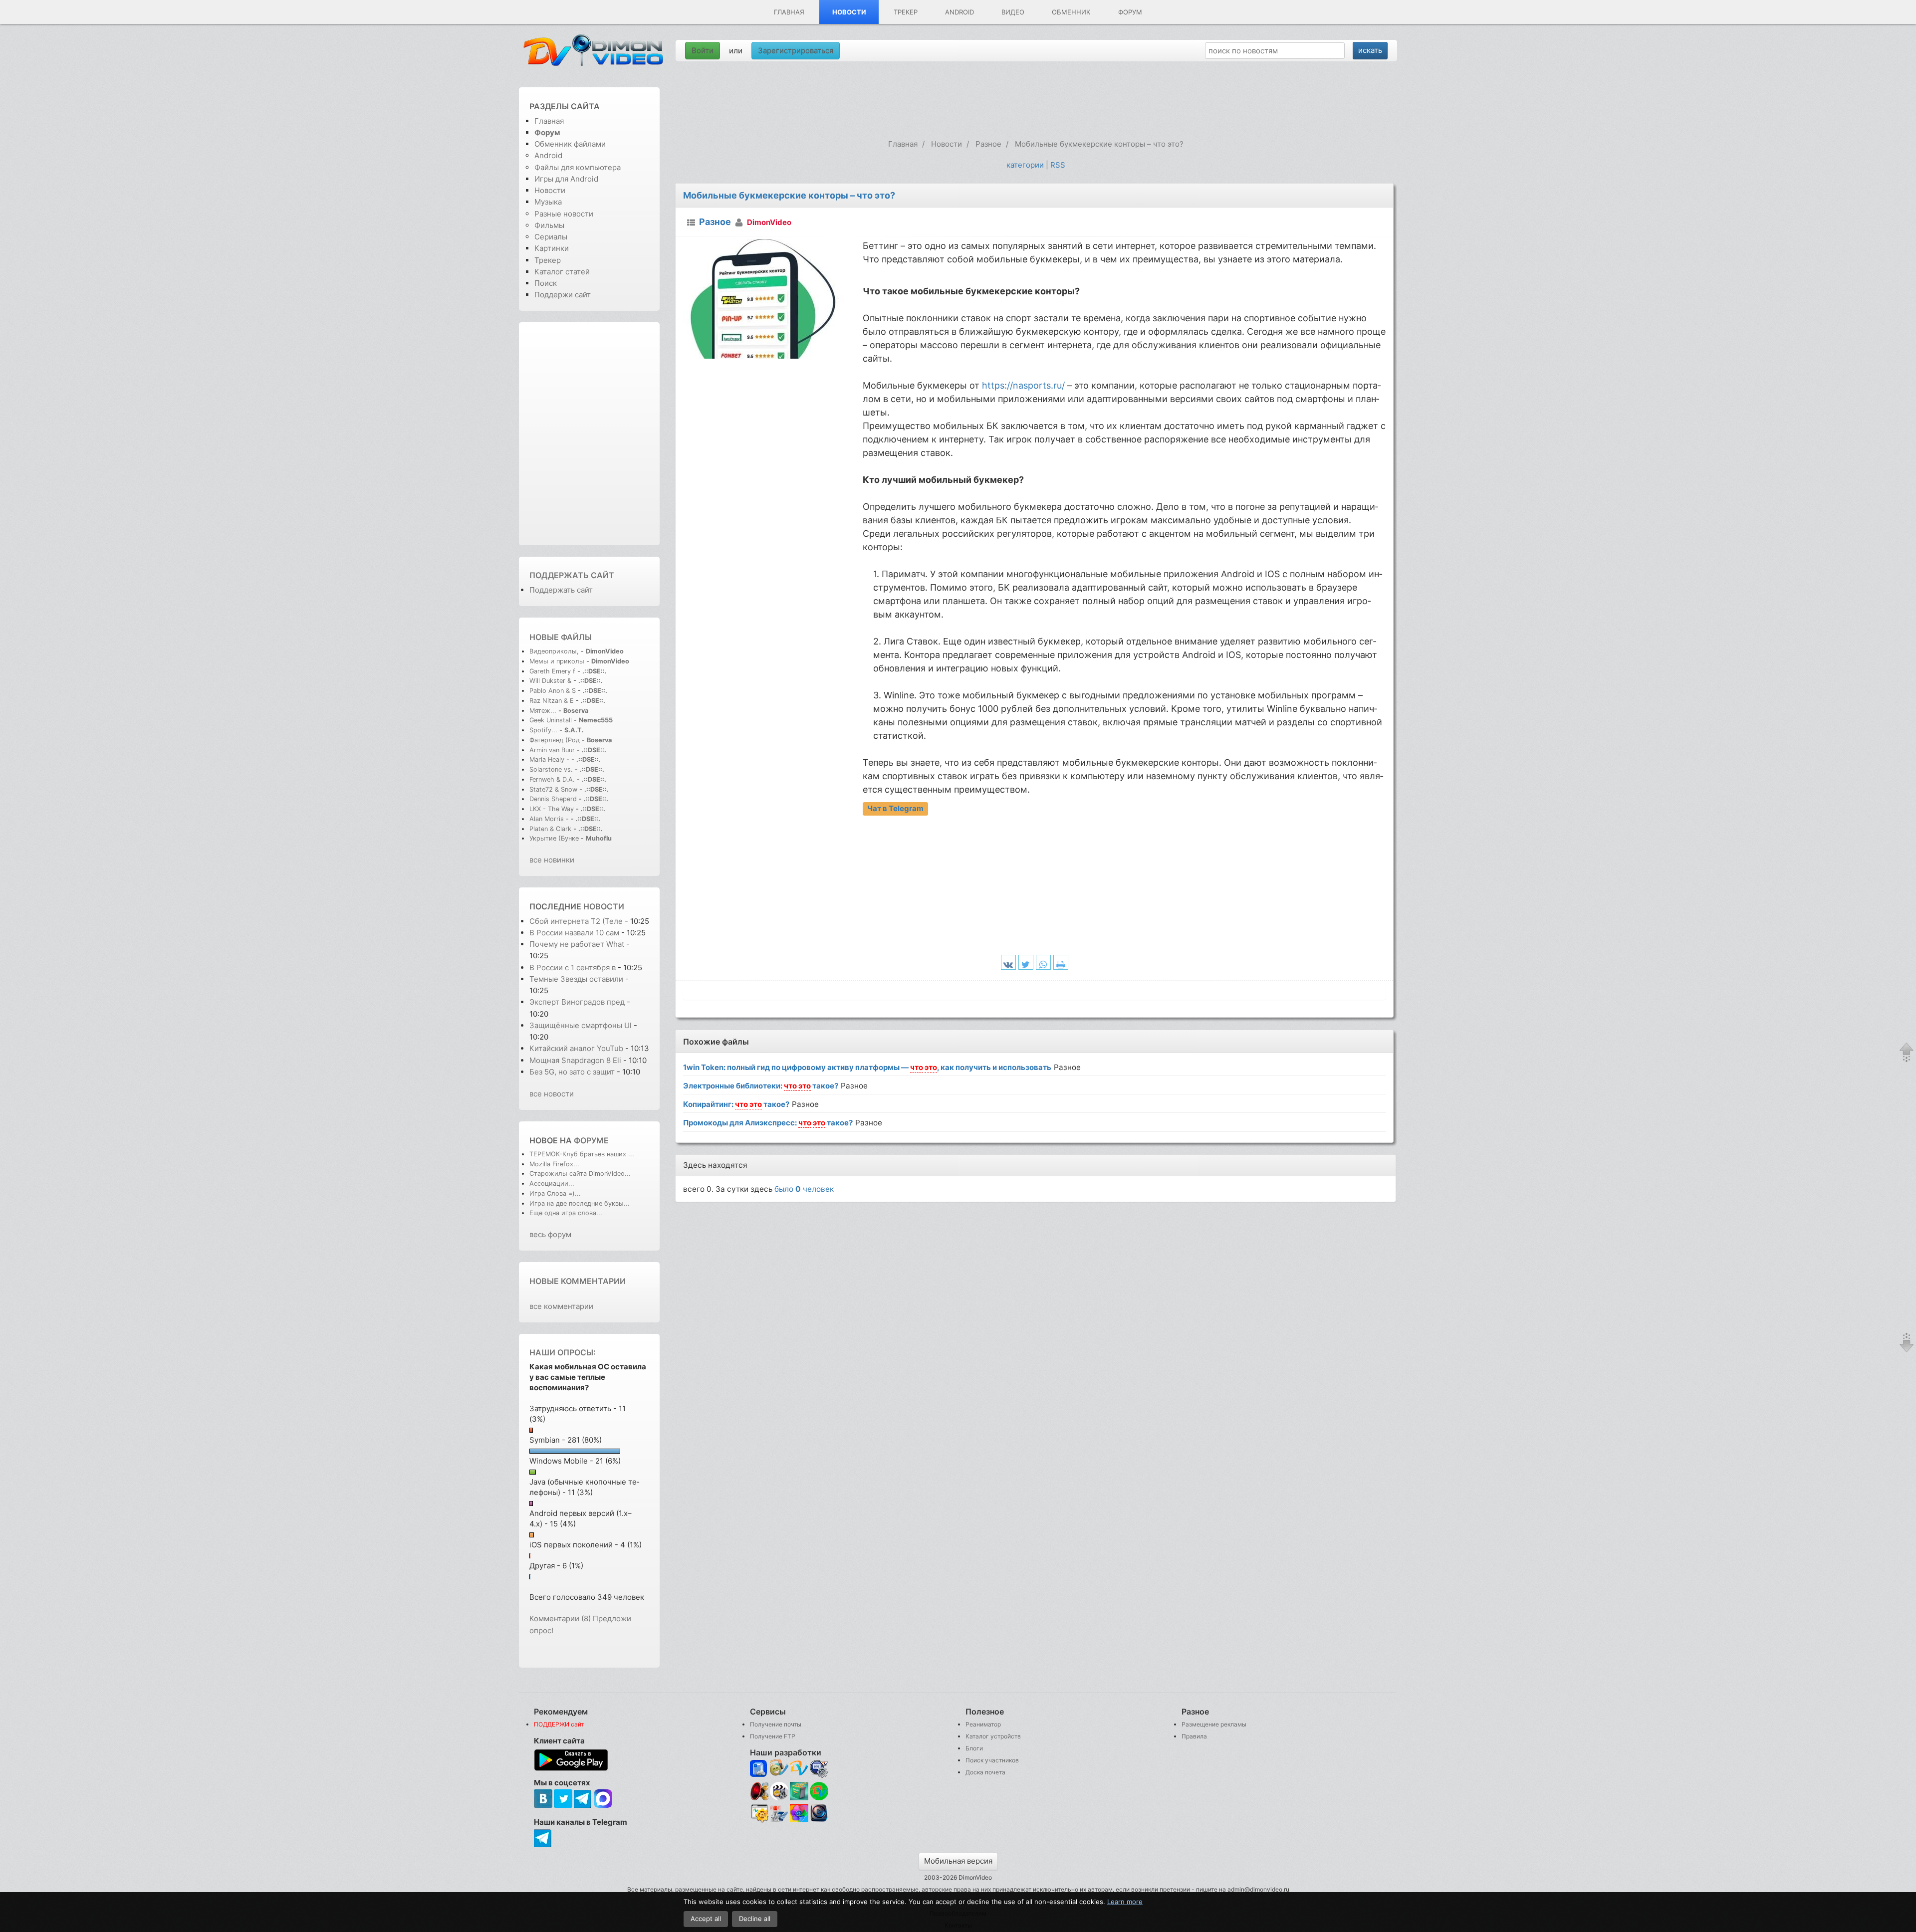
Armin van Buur (552, 750)
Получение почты (776, 1724)
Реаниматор (983, 1724)
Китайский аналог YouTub (576, 1048)
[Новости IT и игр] (779, 1821)
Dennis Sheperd (553, 799)
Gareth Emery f (552, 671)
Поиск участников (992, 1760)
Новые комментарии (578, 1281)
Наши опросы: (563, 1352)
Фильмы (549, 225)
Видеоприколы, (555, 651)
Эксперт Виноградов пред (577, 1002)
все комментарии (561, 1306)
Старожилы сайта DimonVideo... (580, 1174)
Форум (1130, 12)
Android (959, 12)
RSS (1058, 165)
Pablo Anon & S (553, 691)
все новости (552, 1094)
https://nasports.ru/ (1023, 385)
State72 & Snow (553, 789)
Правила (1194, 1736)
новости (604, 906)
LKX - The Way (553, 809)
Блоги (974, 1748)
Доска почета (985, 1772)
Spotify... (543, 730)
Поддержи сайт (563, 295)
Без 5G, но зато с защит (572, 1072)
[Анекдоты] (799, 1798)
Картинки (552, 248)
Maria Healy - (550, 759)
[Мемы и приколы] (779, 1769)
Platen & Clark (550, 829)
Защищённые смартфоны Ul (581, 1025)
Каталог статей (562, 272)
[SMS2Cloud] (819, 1769)
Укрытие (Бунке (554, 838)
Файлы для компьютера (578, 167)
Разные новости (564, 214)
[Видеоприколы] (779, 1798)
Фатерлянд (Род (555, 740)
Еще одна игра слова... (566, 1213)
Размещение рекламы (1214, 1724)
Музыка (548, 202)
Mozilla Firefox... (554, 1164)
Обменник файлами (570, 144)
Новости (849, 12)
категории (1025, 165)
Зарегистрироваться (796, 51)
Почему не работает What (577, 944)
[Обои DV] (799, 1821)
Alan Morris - (550, 819)
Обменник (1071, 12)
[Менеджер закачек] (819, 1791)
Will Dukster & (550, 681)
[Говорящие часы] (759, 1791)
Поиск (546, 283)
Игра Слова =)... (555, 1193)
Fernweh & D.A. (552, 779)
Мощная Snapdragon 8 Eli (575, 1060)
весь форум (550, 1234)
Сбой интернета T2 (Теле (576, 921)
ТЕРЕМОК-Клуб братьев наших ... (582, 1154)
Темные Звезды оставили (577, 979)
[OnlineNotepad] (759, 1769)
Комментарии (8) (560, 1618)
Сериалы (551, 237)
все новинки (552, 860)
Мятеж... (543, 711)
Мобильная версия (958, 1861)
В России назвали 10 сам (574, 933)
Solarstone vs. (551, 769)
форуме (591, 1140)
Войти (703, 51)
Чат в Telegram (895, 808)
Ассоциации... (552, 1183)
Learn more (1125, 1902)
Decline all (755, 1919)
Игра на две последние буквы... (580, 1203)
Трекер (906, 12)
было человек (804, 1189)
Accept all (706, 1919)
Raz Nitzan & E (552, 701)
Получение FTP (773, 1736)
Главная (789, 12)
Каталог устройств (993, 1736)
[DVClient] (799, 1769)
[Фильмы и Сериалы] (819, 1821)
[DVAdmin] (759, 1814)
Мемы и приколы (557, 661)
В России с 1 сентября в (573, 967)
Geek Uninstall (551, 720)
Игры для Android (566, 179)
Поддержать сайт (572, 575)
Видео (1013, 12)
